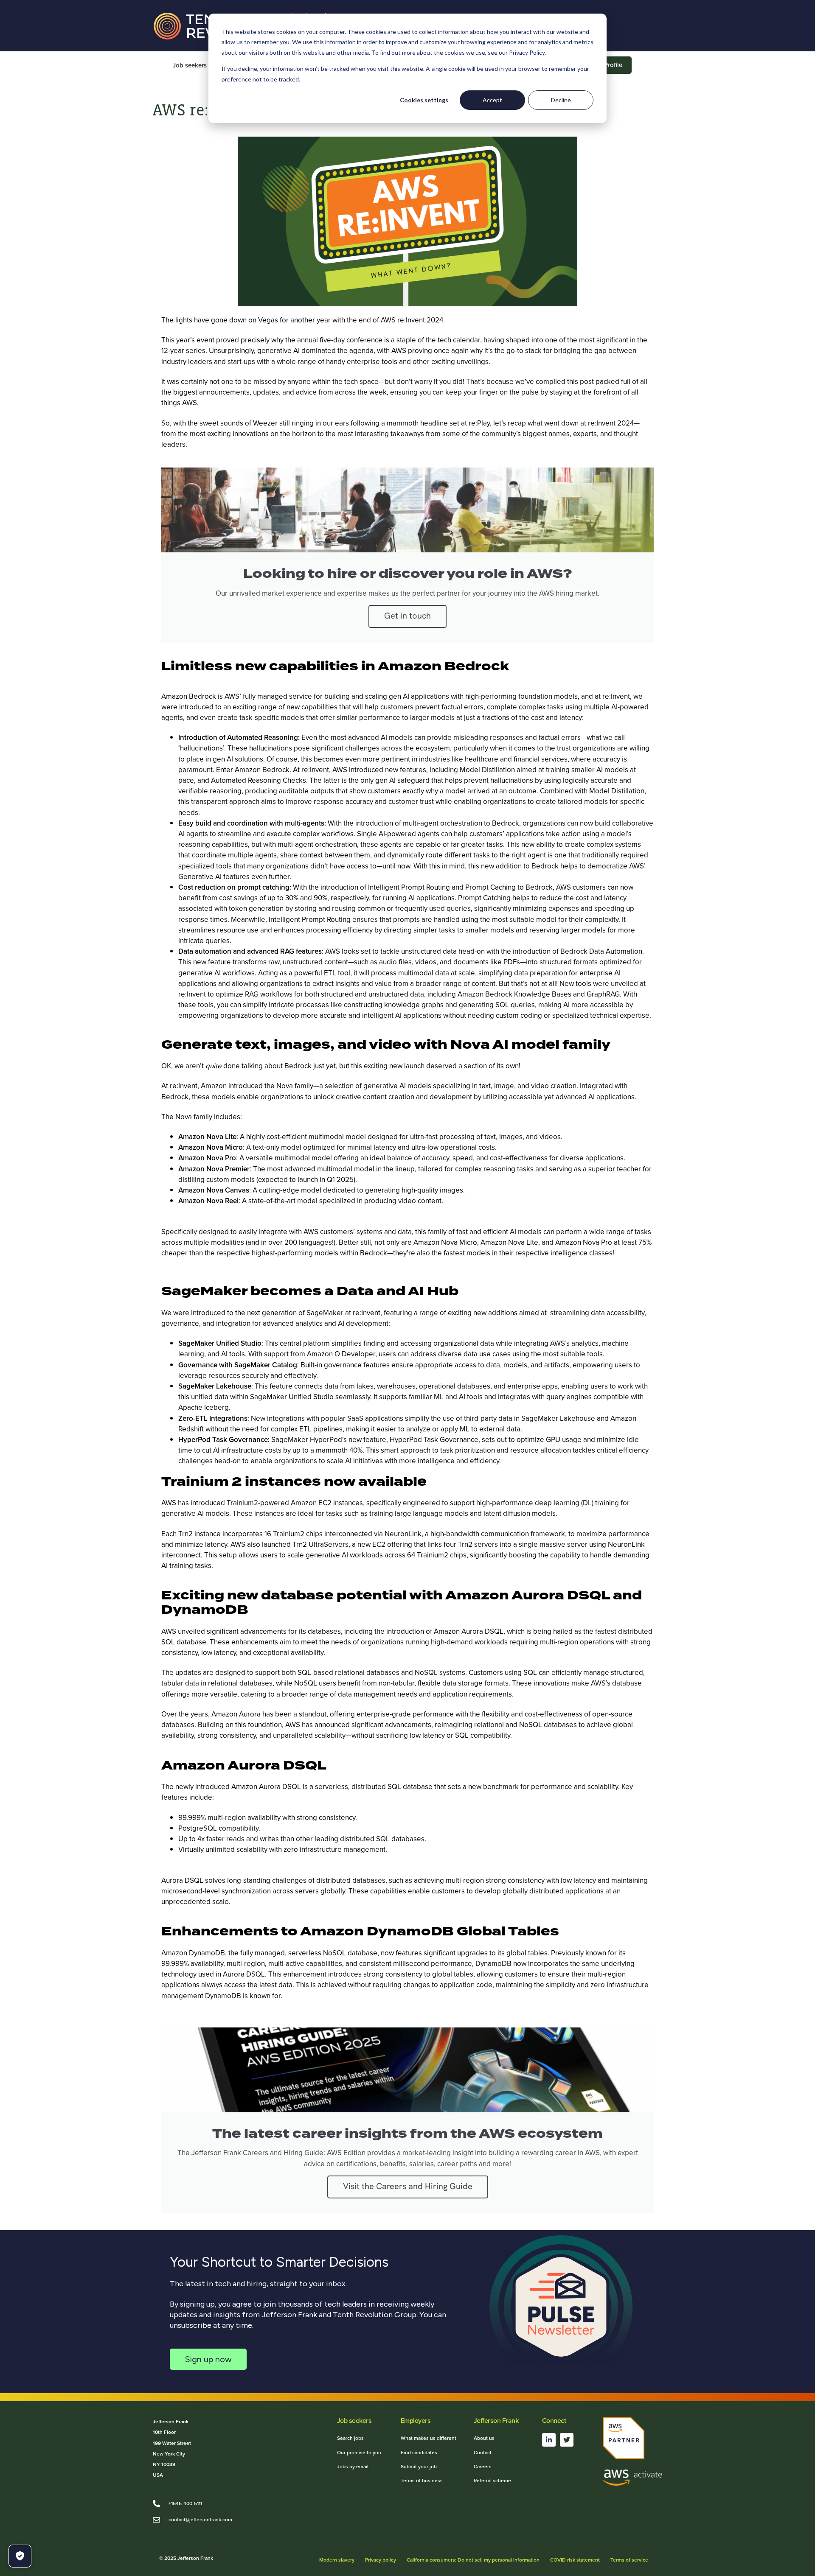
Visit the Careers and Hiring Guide (408, 2187)
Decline (561, 100)
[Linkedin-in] (549, 2440)
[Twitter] (567, 2440)
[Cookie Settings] (20, 2556)
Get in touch (407, 616)
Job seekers (190, 65)
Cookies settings (424, 100)
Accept (492, 100)
